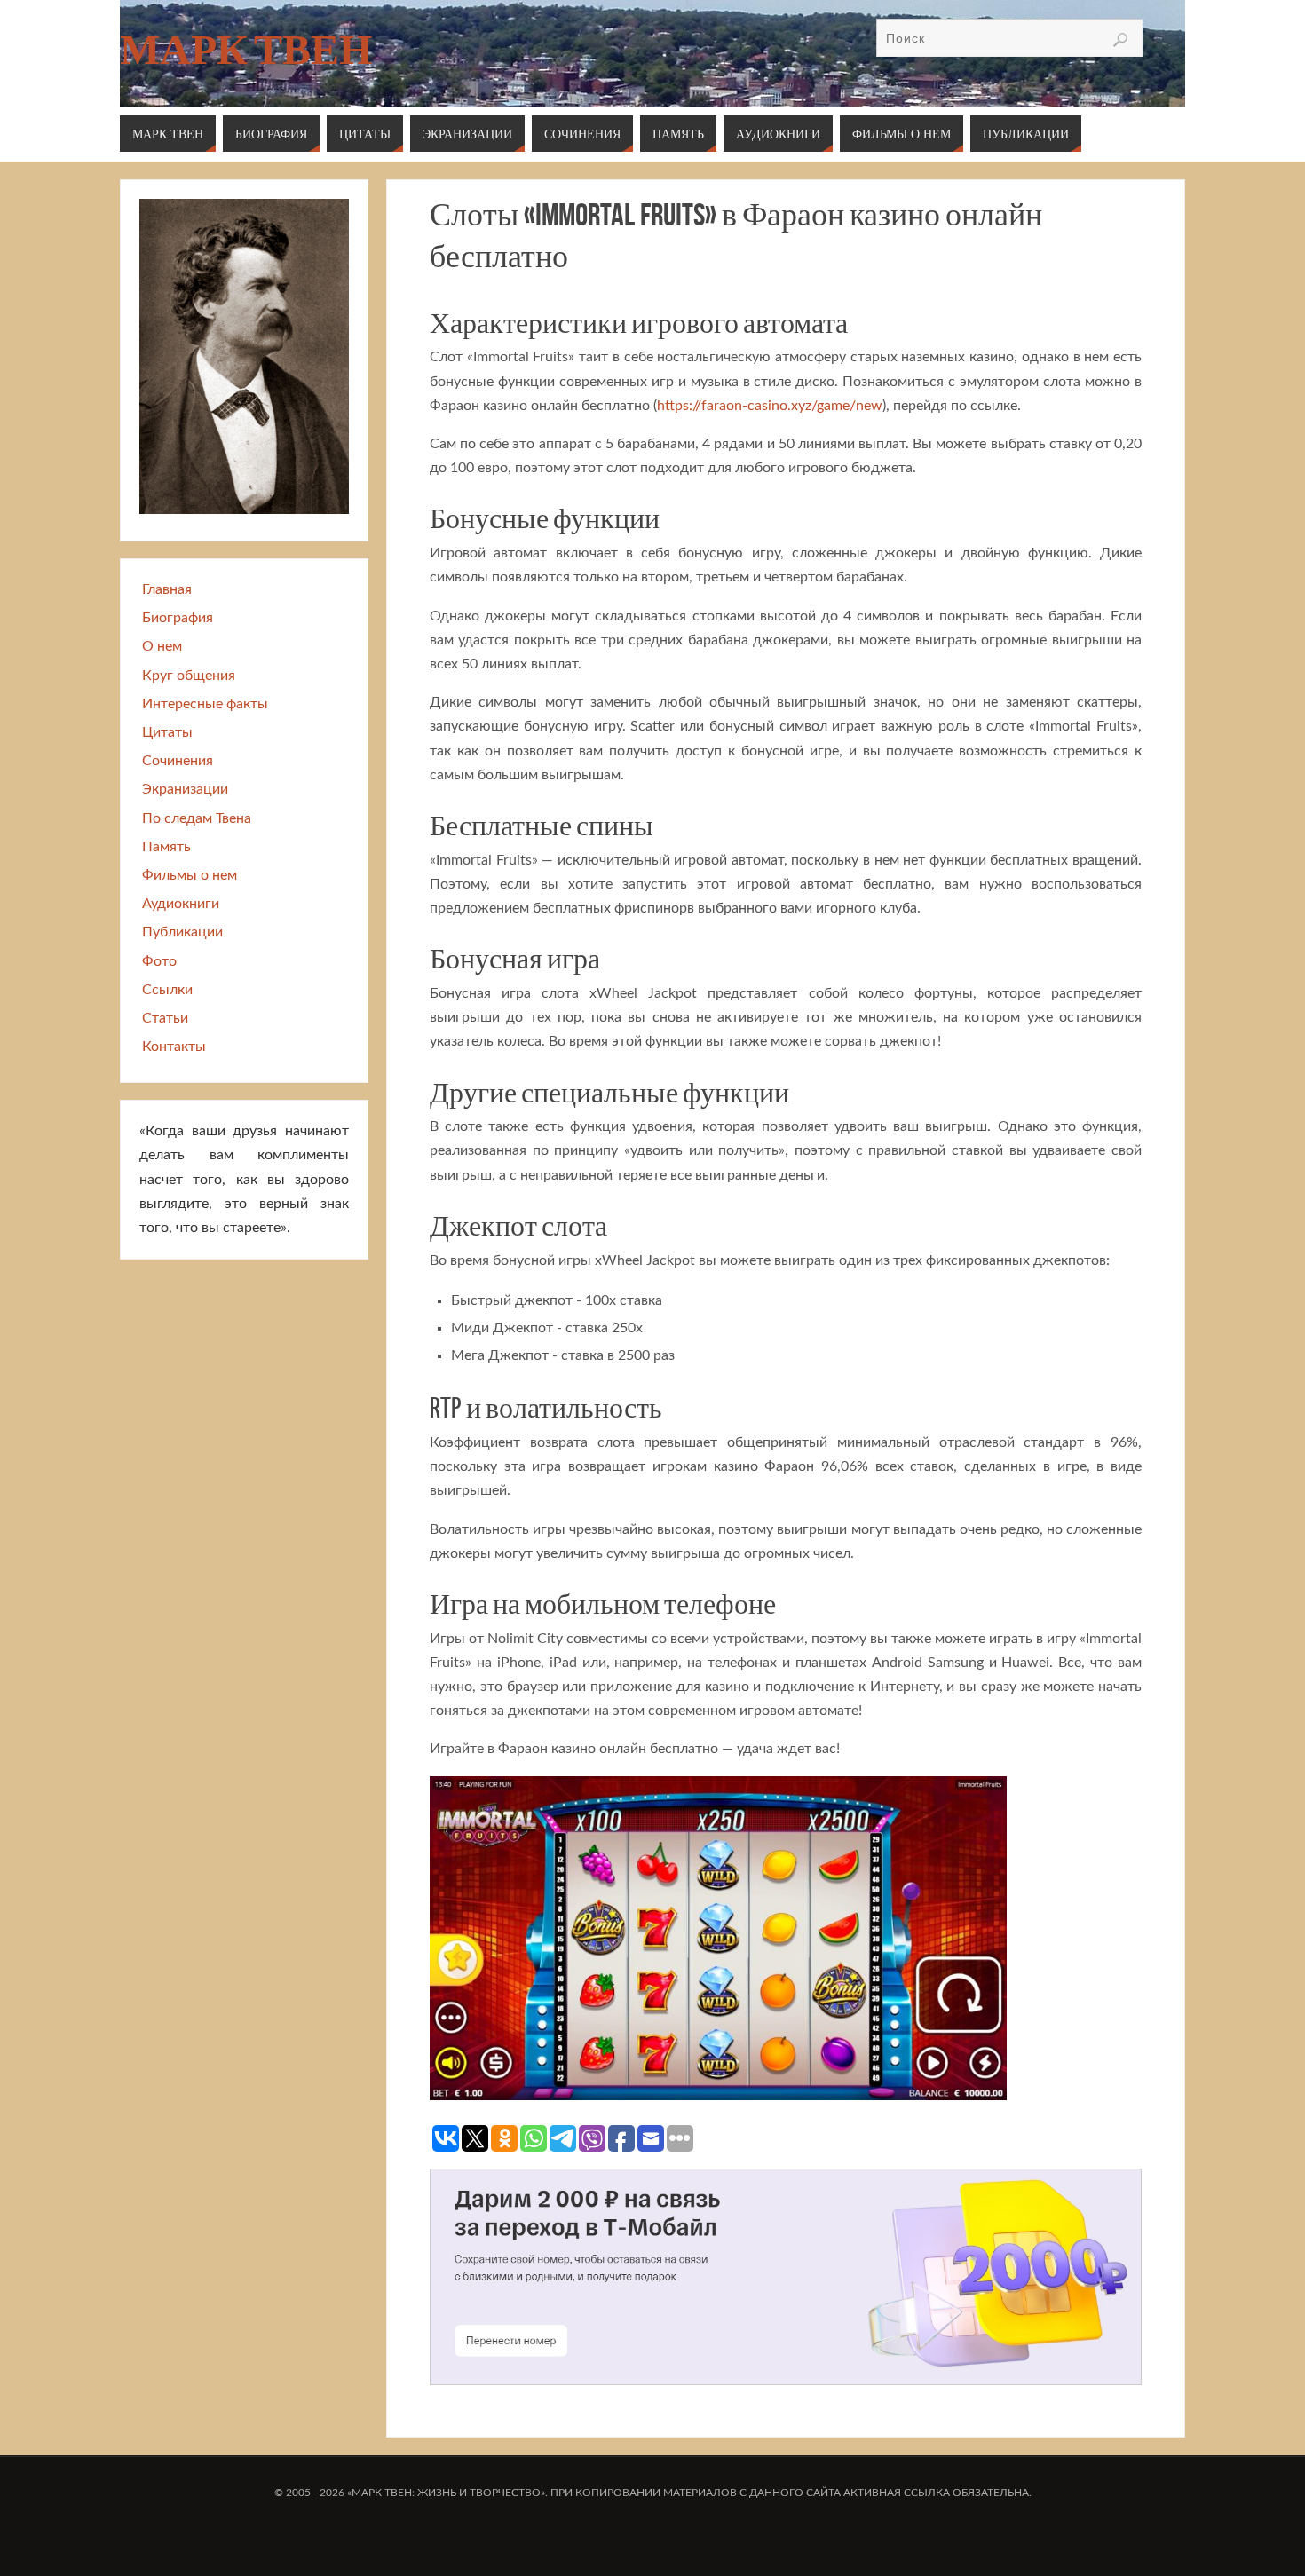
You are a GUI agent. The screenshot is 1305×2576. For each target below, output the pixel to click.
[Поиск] (1120, 40)
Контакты (174, 1047)
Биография (178, 618)
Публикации (182, 932)
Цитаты (167, 732)
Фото (159, 961)
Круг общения (189, 676)
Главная (167, 589)
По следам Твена (197, 818)
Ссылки (167, 990)
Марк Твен (246, 50)
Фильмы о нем (190, 875)
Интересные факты (205, 704)
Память (166, 847)
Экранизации (185, 789)
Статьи (165, 1018)
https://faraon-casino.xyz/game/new (770, 406)
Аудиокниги (181, 904)
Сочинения (178, 761)
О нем (162, 646)
